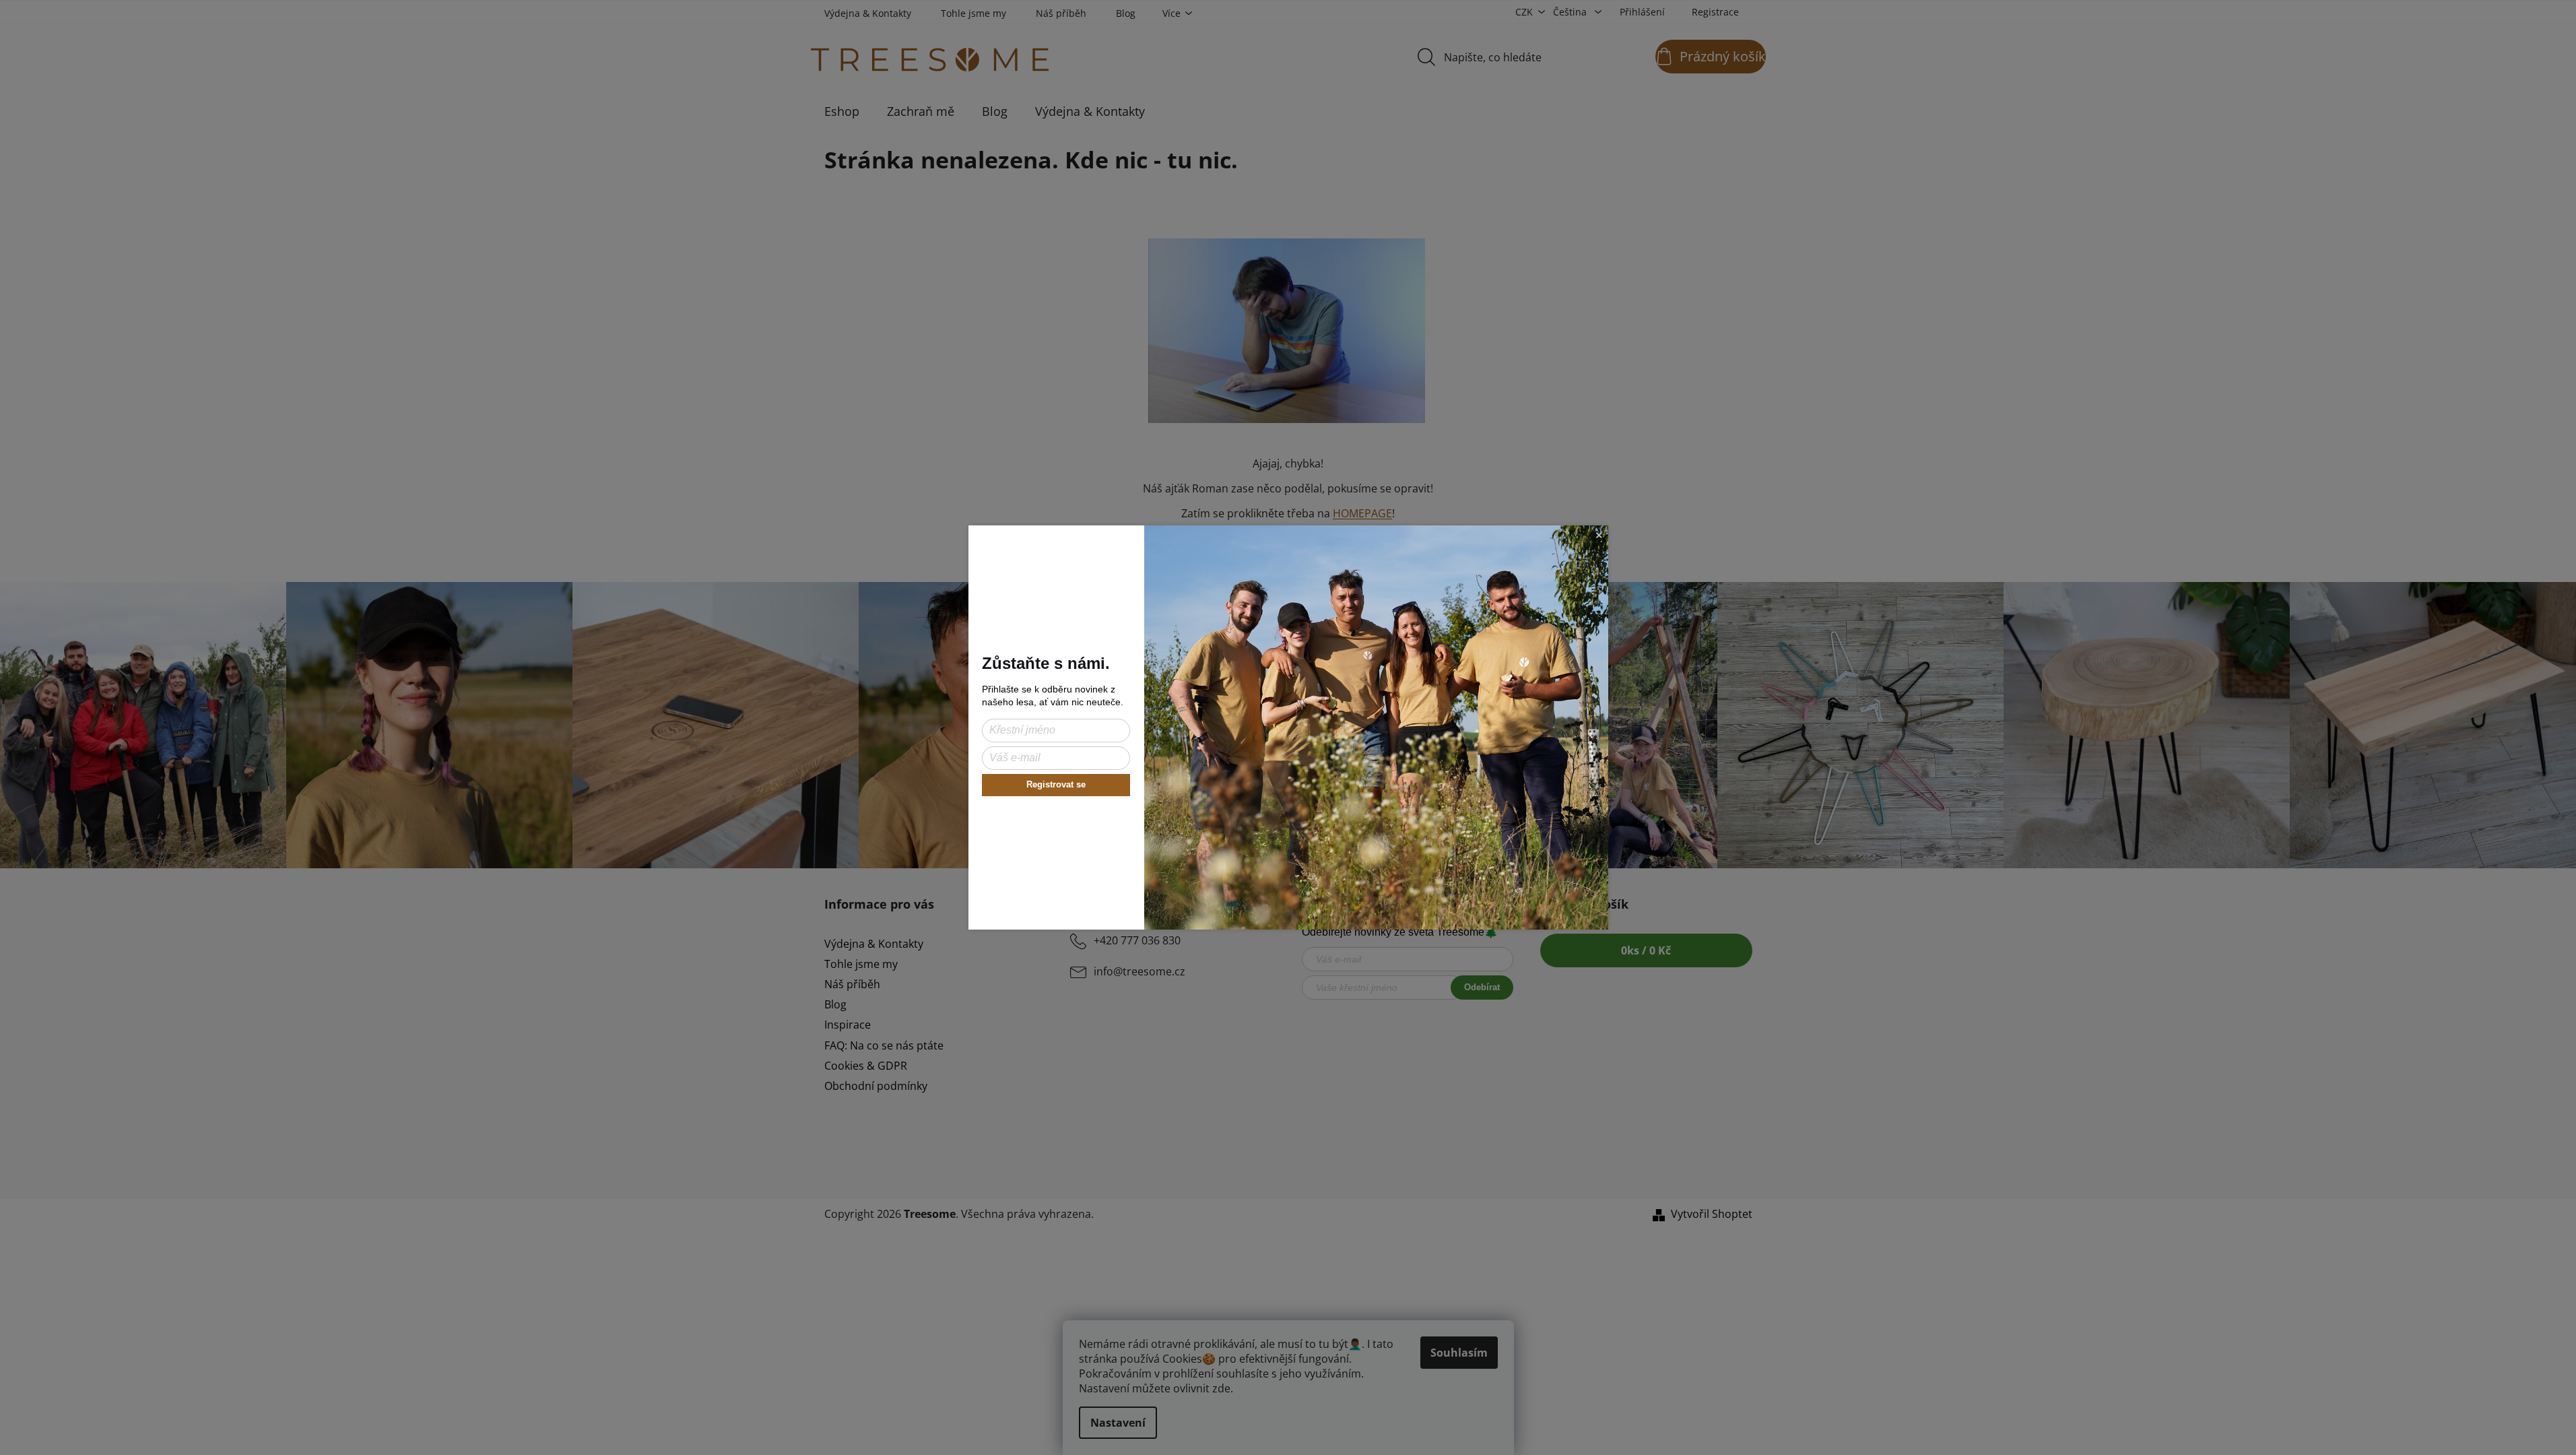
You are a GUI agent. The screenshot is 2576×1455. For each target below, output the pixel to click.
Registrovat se (1056, 784)
